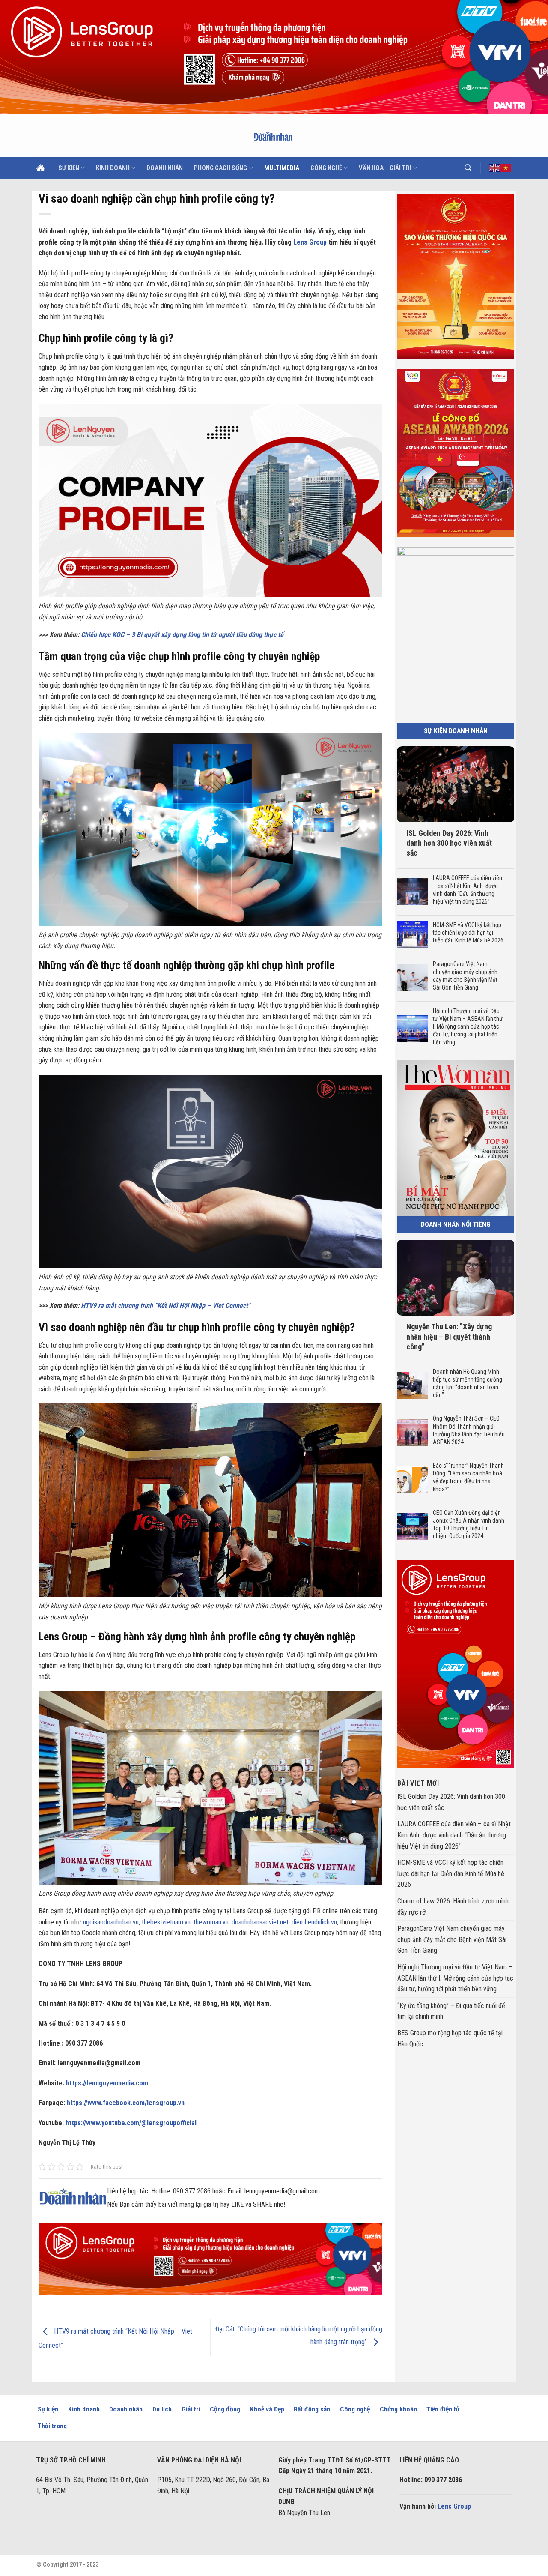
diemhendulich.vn (314, 1922)
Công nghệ (326, 168)
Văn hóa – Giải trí (385, 168)
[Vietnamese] (506, 168)
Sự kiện (69, 168)
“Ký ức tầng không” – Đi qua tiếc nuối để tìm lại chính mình (451, 2011)
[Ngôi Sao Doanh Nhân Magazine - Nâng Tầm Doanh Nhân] (274, 136)
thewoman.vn (211, 1922)
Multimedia (282, 168)
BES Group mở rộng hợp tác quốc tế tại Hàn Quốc (450, 2039)
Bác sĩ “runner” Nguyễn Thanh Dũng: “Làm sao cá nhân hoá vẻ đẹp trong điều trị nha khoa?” (468, 1477)
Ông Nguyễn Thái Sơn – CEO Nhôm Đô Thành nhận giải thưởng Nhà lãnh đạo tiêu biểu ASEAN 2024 (468, 1430)
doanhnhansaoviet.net (260, 1922)
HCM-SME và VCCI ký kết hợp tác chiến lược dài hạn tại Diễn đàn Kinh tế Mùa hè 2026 (468, 933)
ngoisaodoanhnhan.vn (111, 1922)
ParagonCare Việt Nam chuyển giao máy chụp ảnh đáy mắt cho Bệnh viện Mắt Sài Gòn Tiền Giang (465, 976)
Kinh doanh (113, 168)
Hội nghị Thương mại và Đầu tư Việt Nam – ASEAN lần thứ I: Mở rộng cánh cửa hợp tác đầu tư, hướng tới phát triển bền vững (467, 1027)
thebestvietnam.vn (166, 1922)
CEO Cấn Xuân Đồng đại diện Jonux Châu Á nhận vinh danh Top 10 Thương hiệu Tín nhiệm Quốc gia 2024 (468, 1524)
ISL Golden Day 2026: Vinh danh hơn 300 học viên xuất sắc (449, 843)
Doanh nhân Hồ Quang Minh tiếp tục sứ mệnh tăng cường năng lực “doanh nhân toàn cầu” (467, 1384)
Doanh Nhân (165, 168)
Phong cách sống (220, 168)
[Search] (468, 168)
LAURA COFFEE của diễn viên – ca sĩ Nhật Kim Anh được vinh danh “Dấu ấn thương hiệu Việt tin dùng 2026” (467, 890)
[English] (495, 168)
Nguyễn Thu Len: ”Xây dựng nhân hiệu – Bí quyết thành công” (449, 1337)
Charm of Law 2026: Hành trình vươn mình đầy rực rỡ (453, 1907)
